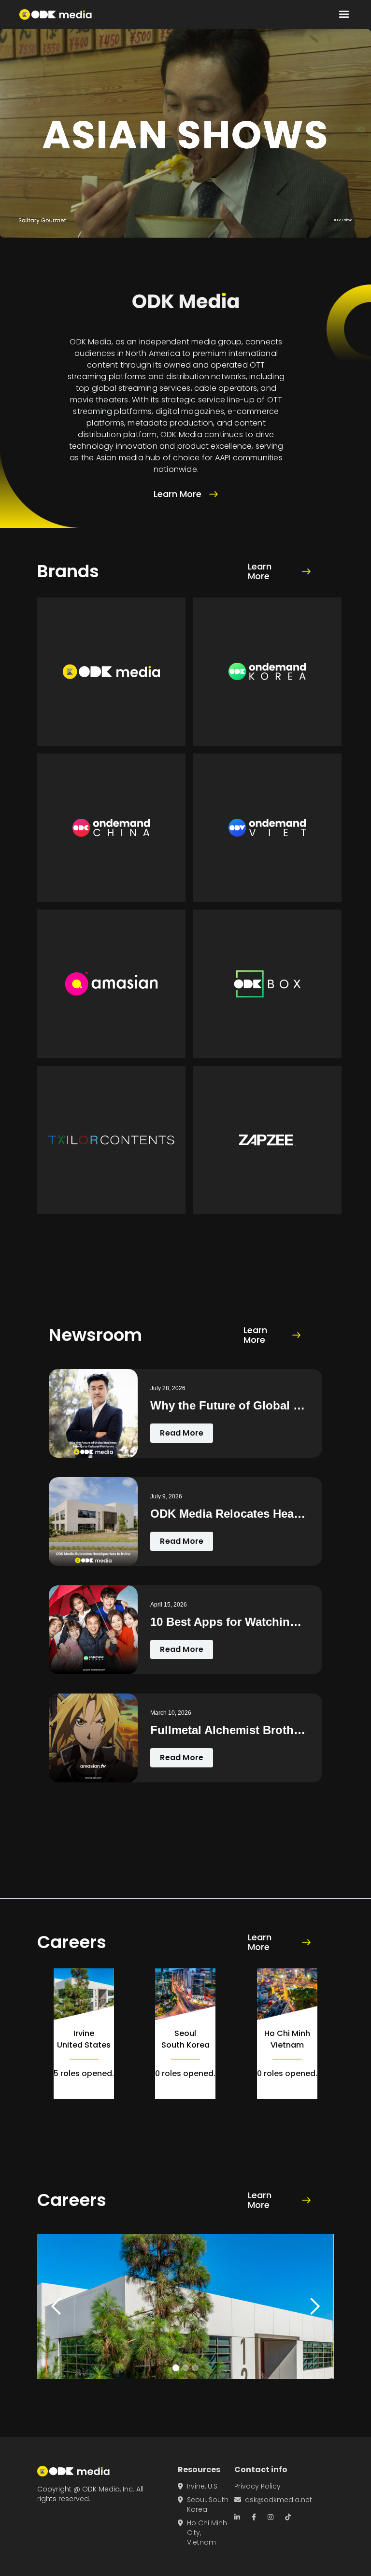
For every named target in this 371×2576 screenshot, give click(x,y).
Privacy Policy (257, 2486)
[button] (344, 14)
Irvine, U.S (198, 2486)
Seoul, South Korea (203, 2505)
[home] (56, 14)
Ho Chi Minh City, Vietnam (202, 2533)
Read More (182, 1433)
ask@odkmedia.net (273, 2500)
